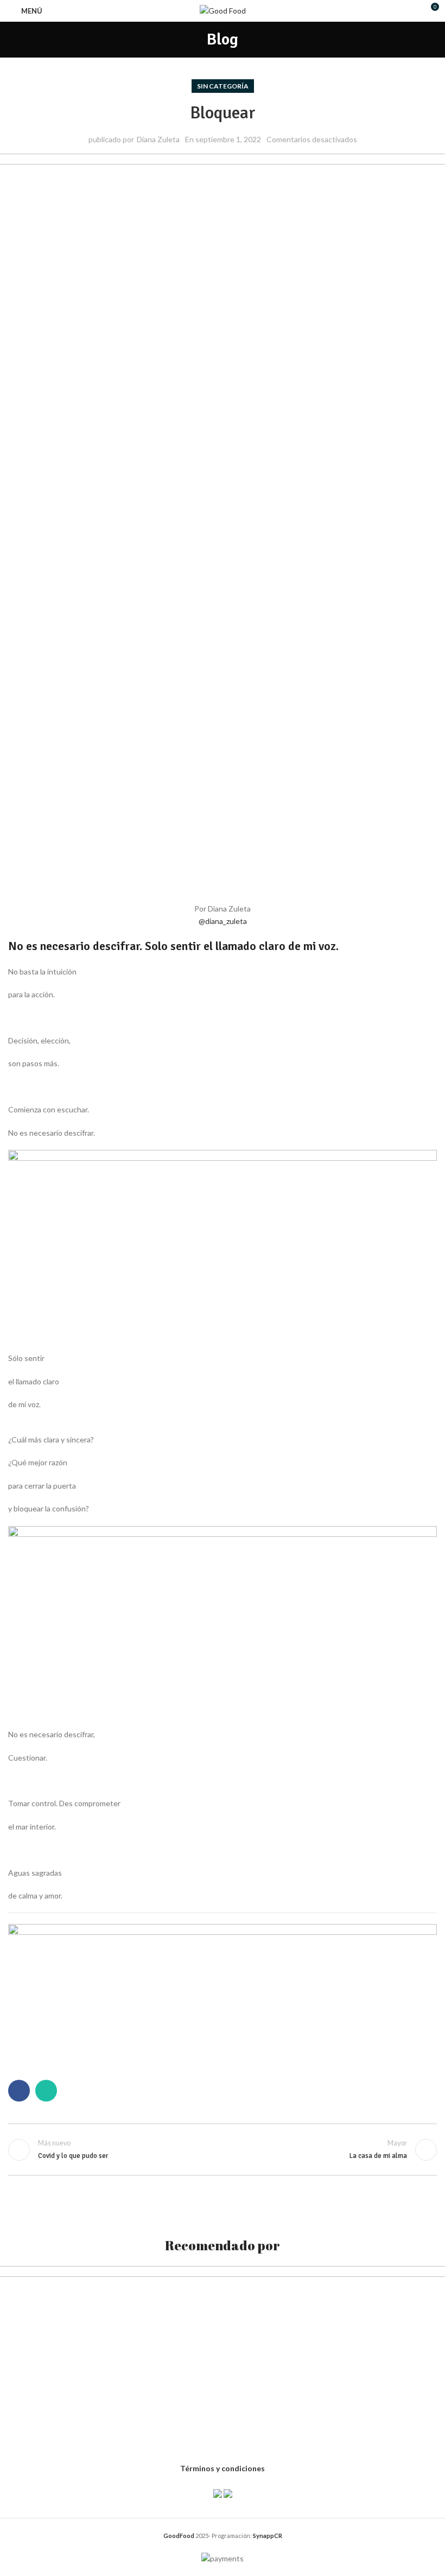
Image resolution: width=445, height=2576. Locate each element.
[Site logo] (223, 10)
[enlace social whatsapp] (46, 2091)
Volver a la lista (223, 2150)
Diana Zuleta (158, 139)
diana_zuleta (223, 921)
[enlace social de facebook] (19, 2091)
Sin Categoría (223, 86)
